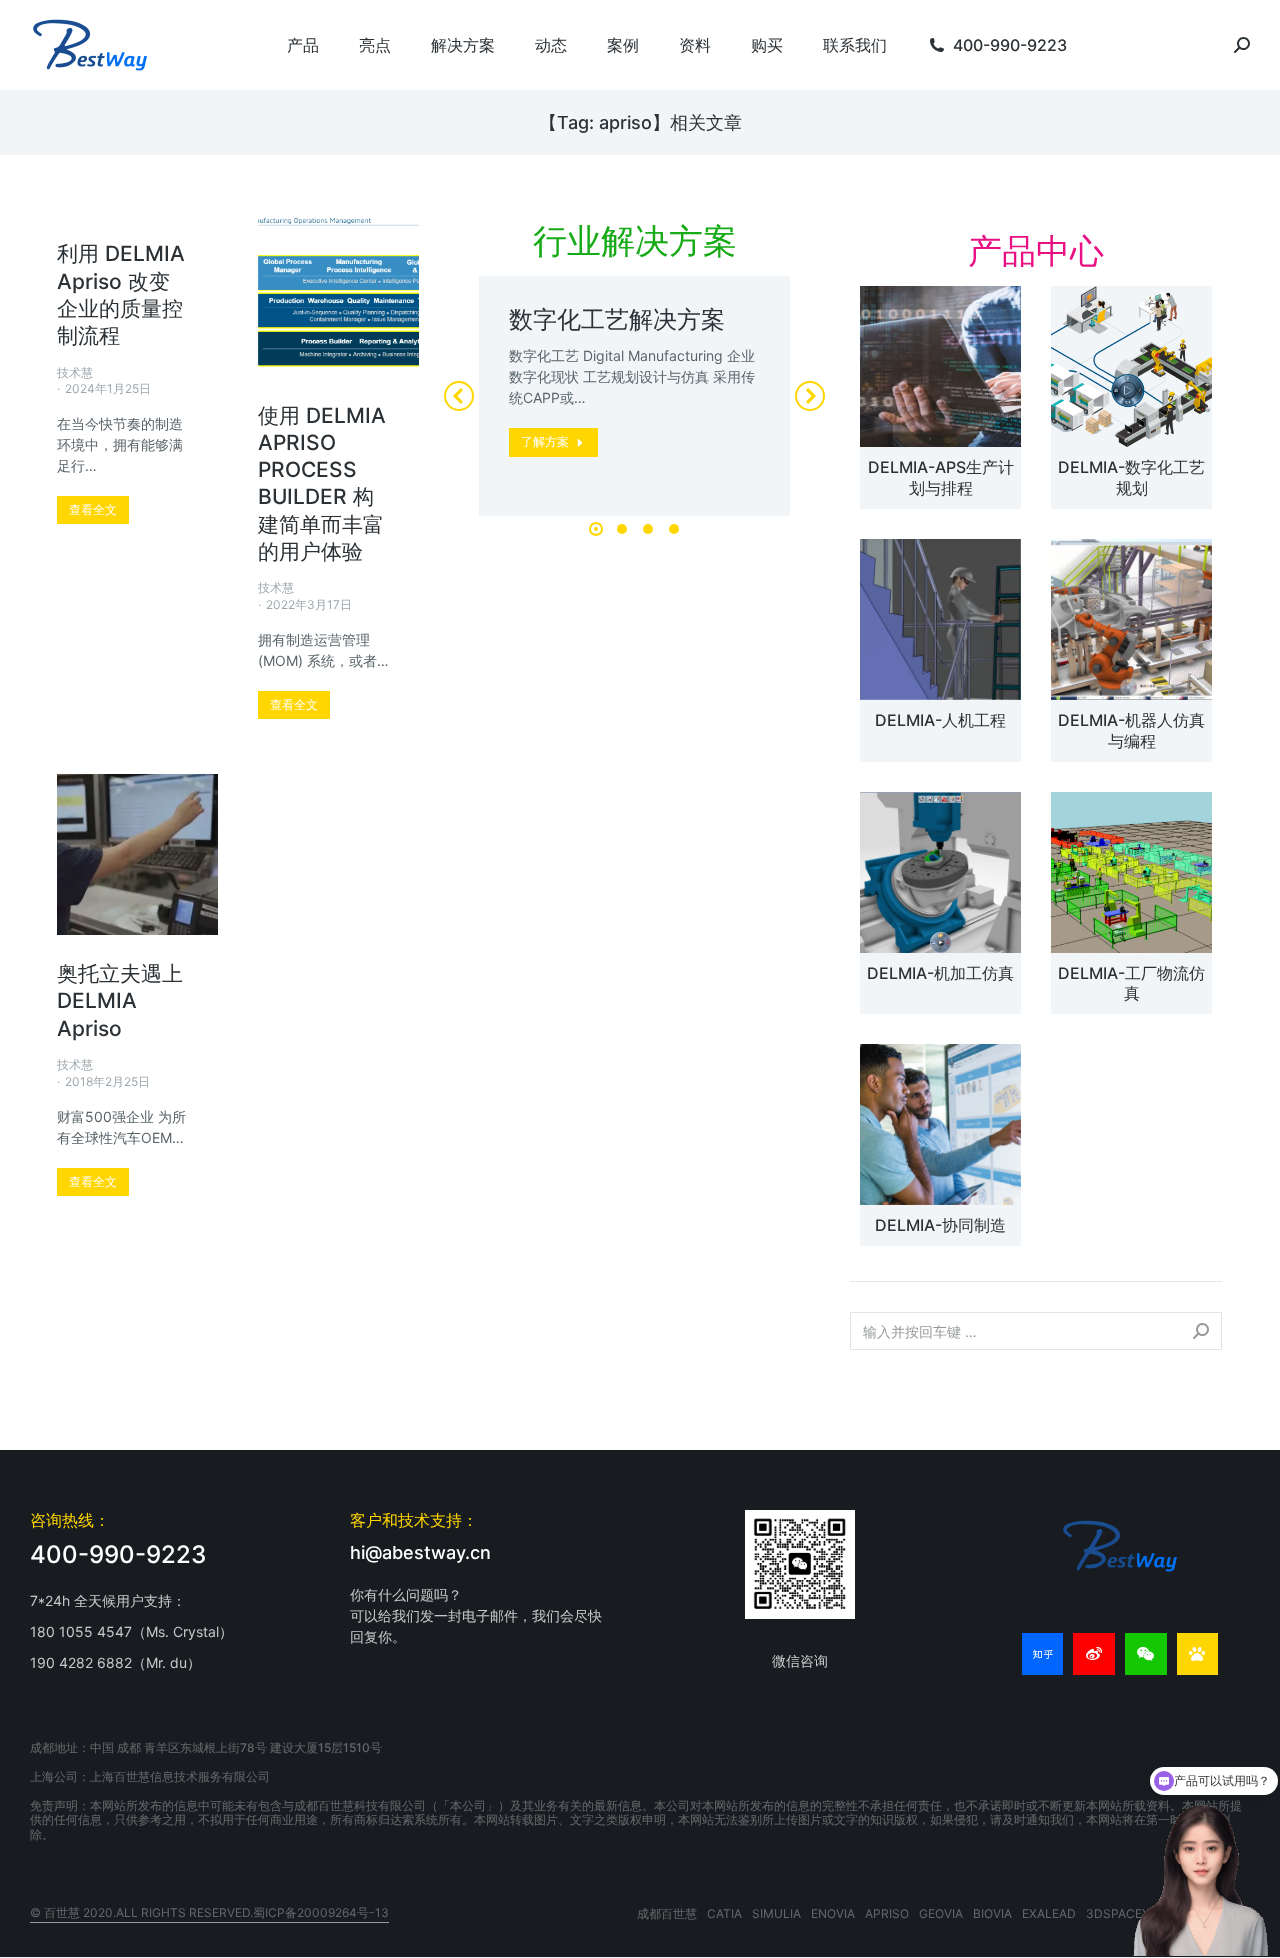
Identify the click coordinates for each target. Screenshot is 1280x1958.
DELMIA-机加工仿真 (940, 973)
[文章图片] (940, 366)
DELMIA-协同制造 (940, 1225)
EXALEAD (1049, 1913)
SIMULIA (776, 1913)
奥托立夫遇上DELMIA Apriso (120, 1001)
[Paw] (1198, 1654)
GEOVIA (941, 1913)
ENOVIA (833, 1913)
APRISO (887, 1913)
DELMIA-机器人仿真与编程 (1131, 730)
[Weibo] (1094, 1654)
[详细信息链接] (338, 296)
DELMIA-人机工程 (940, 720)
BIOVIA (992, 1913)
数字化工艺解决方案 (617, 319)
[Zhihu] (1043, 1654)
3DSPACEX (1118, 1913)
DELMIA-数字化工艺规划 (1131, 477)
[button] (596, 529)
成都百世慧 (667, 1913)
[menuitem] (303, 45)
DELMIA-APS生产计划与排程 (941, 477)
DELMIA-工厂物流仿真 (1131, 983)
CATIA (724, 1913)
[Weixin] (1146, 1654)
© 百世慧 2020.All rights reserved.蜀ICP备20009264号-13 (209, 1912)
